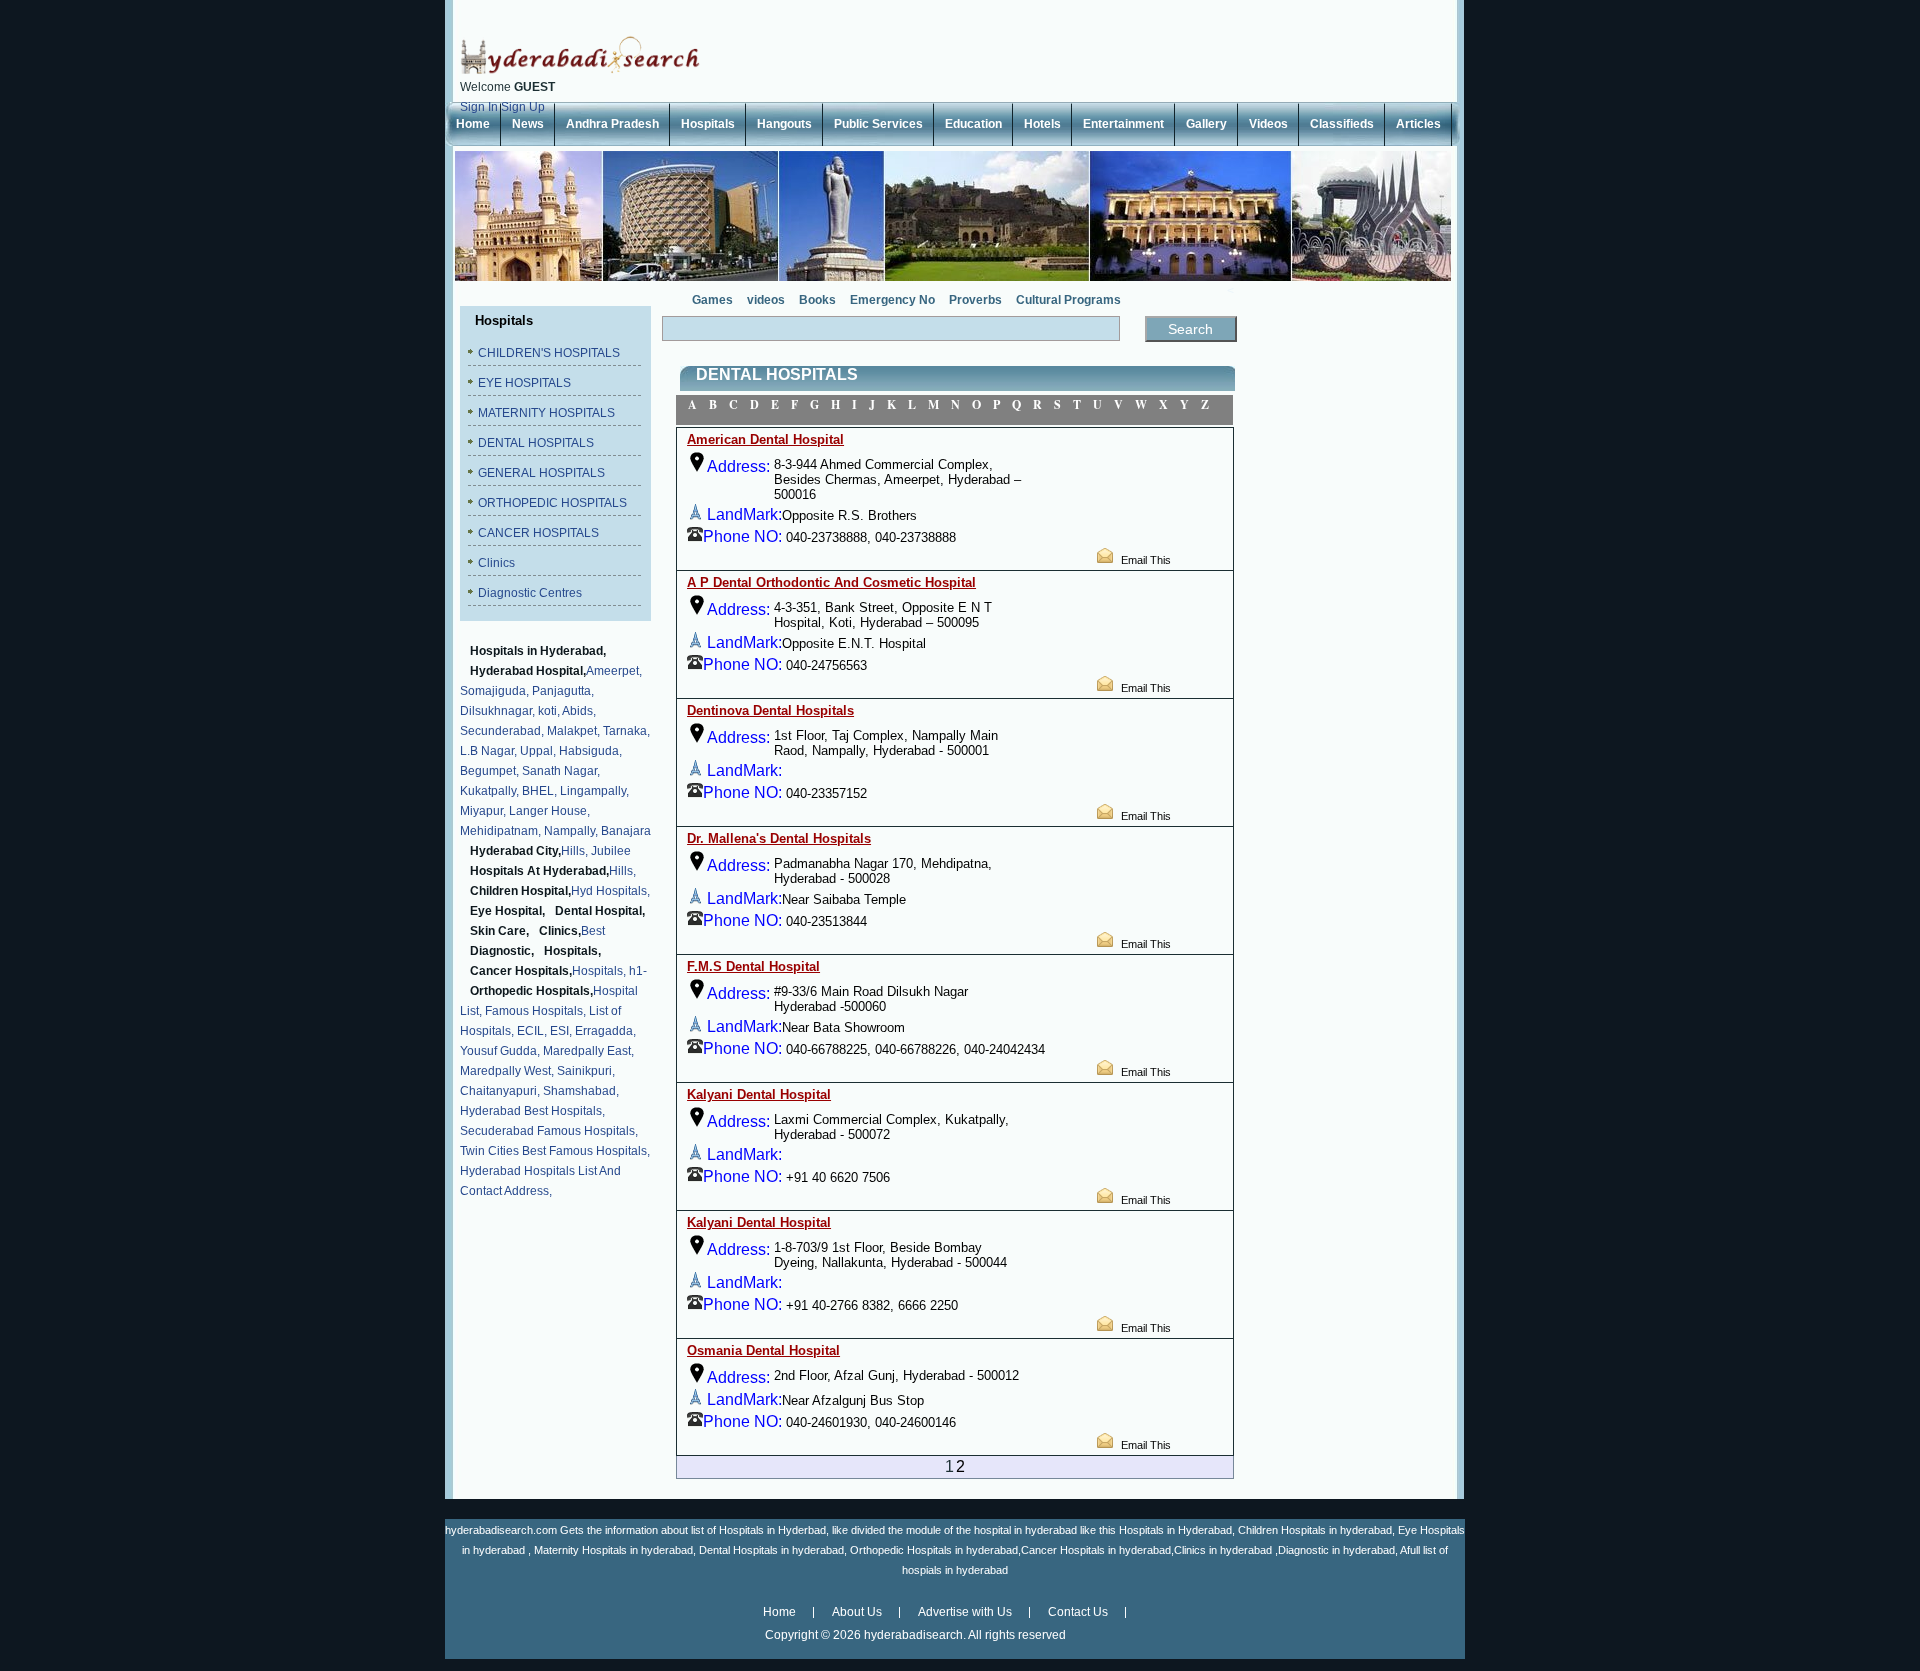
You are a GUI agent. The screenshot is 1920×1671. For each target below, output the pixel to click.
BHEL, (539, 791)
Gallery (1206, 124)
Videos (1268, 124)
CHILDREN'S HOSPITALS (549, 353)
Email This (1146, 560)
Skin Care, (499, 931)
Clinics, (560, 931)
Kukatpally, (489, 791)
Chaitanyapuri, (500, 1091)
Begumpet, (489, 771)
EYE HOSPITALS (524, 383)
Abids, (579, 711)
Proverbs (975, 300)
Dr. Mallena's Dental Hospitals (779, 838)
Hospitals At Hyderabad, (539, 871)
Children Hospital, (520, 891)
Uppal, (538, 751)
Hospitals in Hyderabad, (538, 651)
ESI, (561, 1031)
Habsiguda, (590, 751)
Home (473, 124)
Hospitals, (572, 951)
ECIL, (532, 1031)
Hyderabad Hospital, (528, 671)
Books (817, 300)
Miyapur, (483, 811)
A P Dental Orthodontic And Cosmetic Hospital (831, 582)
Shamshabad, (581, 1091)
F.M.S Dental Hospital (753, 966)
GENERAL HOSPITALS (541, 473)
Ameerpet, (614, 671)
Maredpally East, (588, 1051)
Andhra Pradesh (612, 124)
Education (973, 124)
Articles (1418, 124)
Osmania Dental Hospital (763, 1350)
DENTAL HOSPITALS (536, 443)
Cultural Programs (1068, 300)
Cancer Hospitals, (521, 971)
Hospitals (708, 124)
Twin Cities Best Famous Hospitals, (555, 1151)
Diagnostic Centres (530, 593)
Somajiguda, (494, 691)
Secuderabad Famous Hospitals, (549, 1131)
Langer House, (549, 811)
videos (766, 300)
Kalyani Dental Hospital (759, 1094)
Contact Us (1078, 1612)
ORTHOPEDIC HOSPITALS (552, 503)
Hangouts (784, 124)
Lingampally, (594, 791)
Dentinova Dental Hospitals (770, 710)
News (528, 124)
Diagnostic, (502, 951)
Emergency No (892, 300)
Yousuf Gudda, (500, 1051)
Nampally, (571, 831)
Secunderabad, (502, 731)
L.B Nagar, (488, 751)
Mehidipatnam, (500, 831)
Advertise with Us (965, 1612)
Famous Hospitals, (535, 1011)
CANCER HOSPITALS (538, 533)
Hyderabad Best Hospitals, (532, 1111)
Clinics (496, 563)
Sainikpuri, (586, 1071)
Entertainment (1123, 124)
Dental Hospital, (600, 911)
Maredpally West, (507, 1071)
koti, (549, 711)
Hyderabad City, (515, 851)
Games (712, 300)
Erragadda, (605, 1031)
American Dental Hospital (765, 439)
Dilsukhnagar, (497, 711)
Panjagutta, (563, 691)
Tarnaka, (626, 731)
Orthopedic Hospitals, (531, 991)
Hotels (1042, 124)
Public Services (878, 124)
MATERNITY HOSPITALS (546, 413)
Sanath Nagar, (561, 771)
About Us (857, 1612)
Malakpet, (573, 731)
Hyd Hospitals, (610, 891)
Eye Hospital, (507, 911)
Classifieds (1342, 124)
